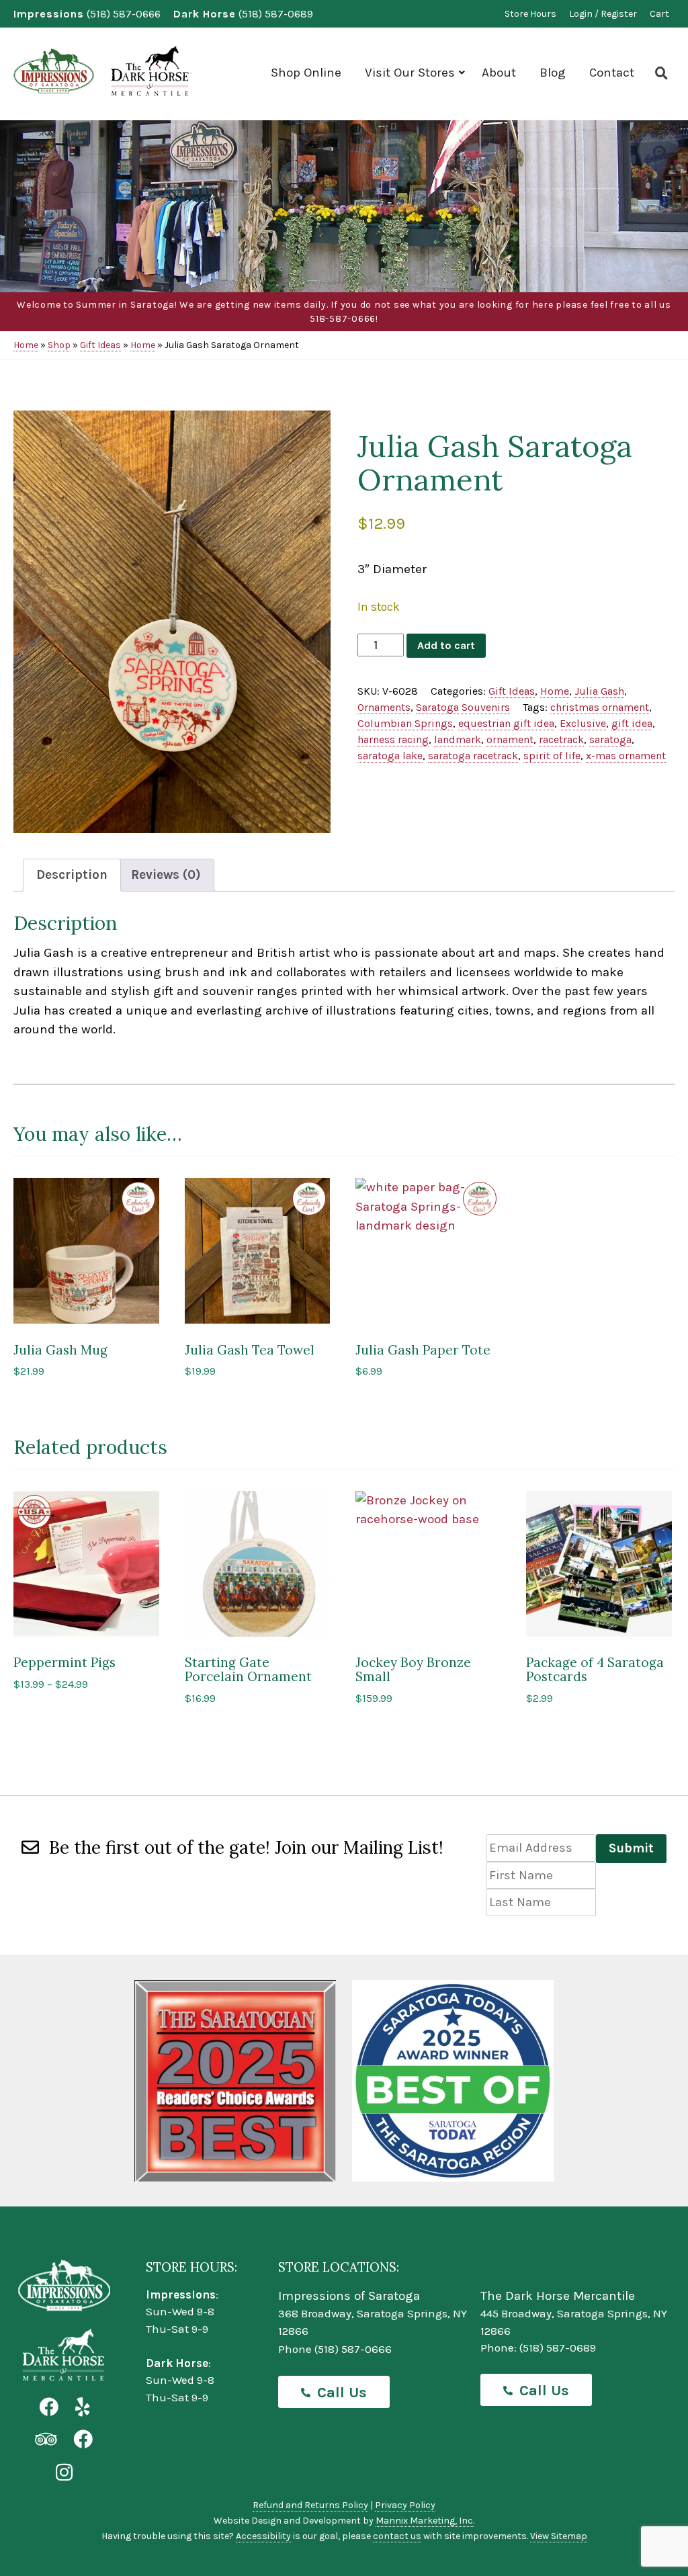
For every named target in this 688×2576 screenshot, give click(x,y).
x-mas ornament (626, 756)
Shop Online (306, 73)
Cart (659, 14)
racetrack (561, 739)
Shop (59, 345)
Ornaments (384, 707)
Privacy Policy (405, 2505)
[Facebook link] (49, 2408)
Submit (631, 1848)
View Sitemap (559, 2536)
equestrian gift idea (506, 723)
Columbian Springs (405, 723)
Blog (553, 73)
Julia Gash (599, 691)
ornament (510, 739)
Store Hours (530, 14)
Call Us (342, 2393)
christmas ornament (600, 707)
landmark (458, 739)
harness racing (393, 739)
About (499, 73)
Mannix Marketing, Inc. (425, 2521)
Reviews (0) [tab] (166, 875)
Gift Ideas (100, 345)
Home (26, 345)
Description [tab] (72, 875)
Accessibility (263, 2536)
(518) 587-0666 (124, 14)
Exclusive (583, 723)
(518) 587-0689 (276, 14)
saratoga (610, 739)
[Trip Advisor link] (46, 2440)
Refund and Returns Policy (310, 2505)
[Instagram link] (64, 2473)
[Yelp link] (82, 2408)
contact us (397, 2536)
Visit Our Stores (410, 73)
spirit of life (552, 756)
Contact (612, 73)
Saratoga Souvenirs (463, 707)
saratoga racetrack (473, 756)
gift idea (632, 723)
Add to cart (446, 645)
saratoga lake (390, 756)
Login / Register (603, 14)
